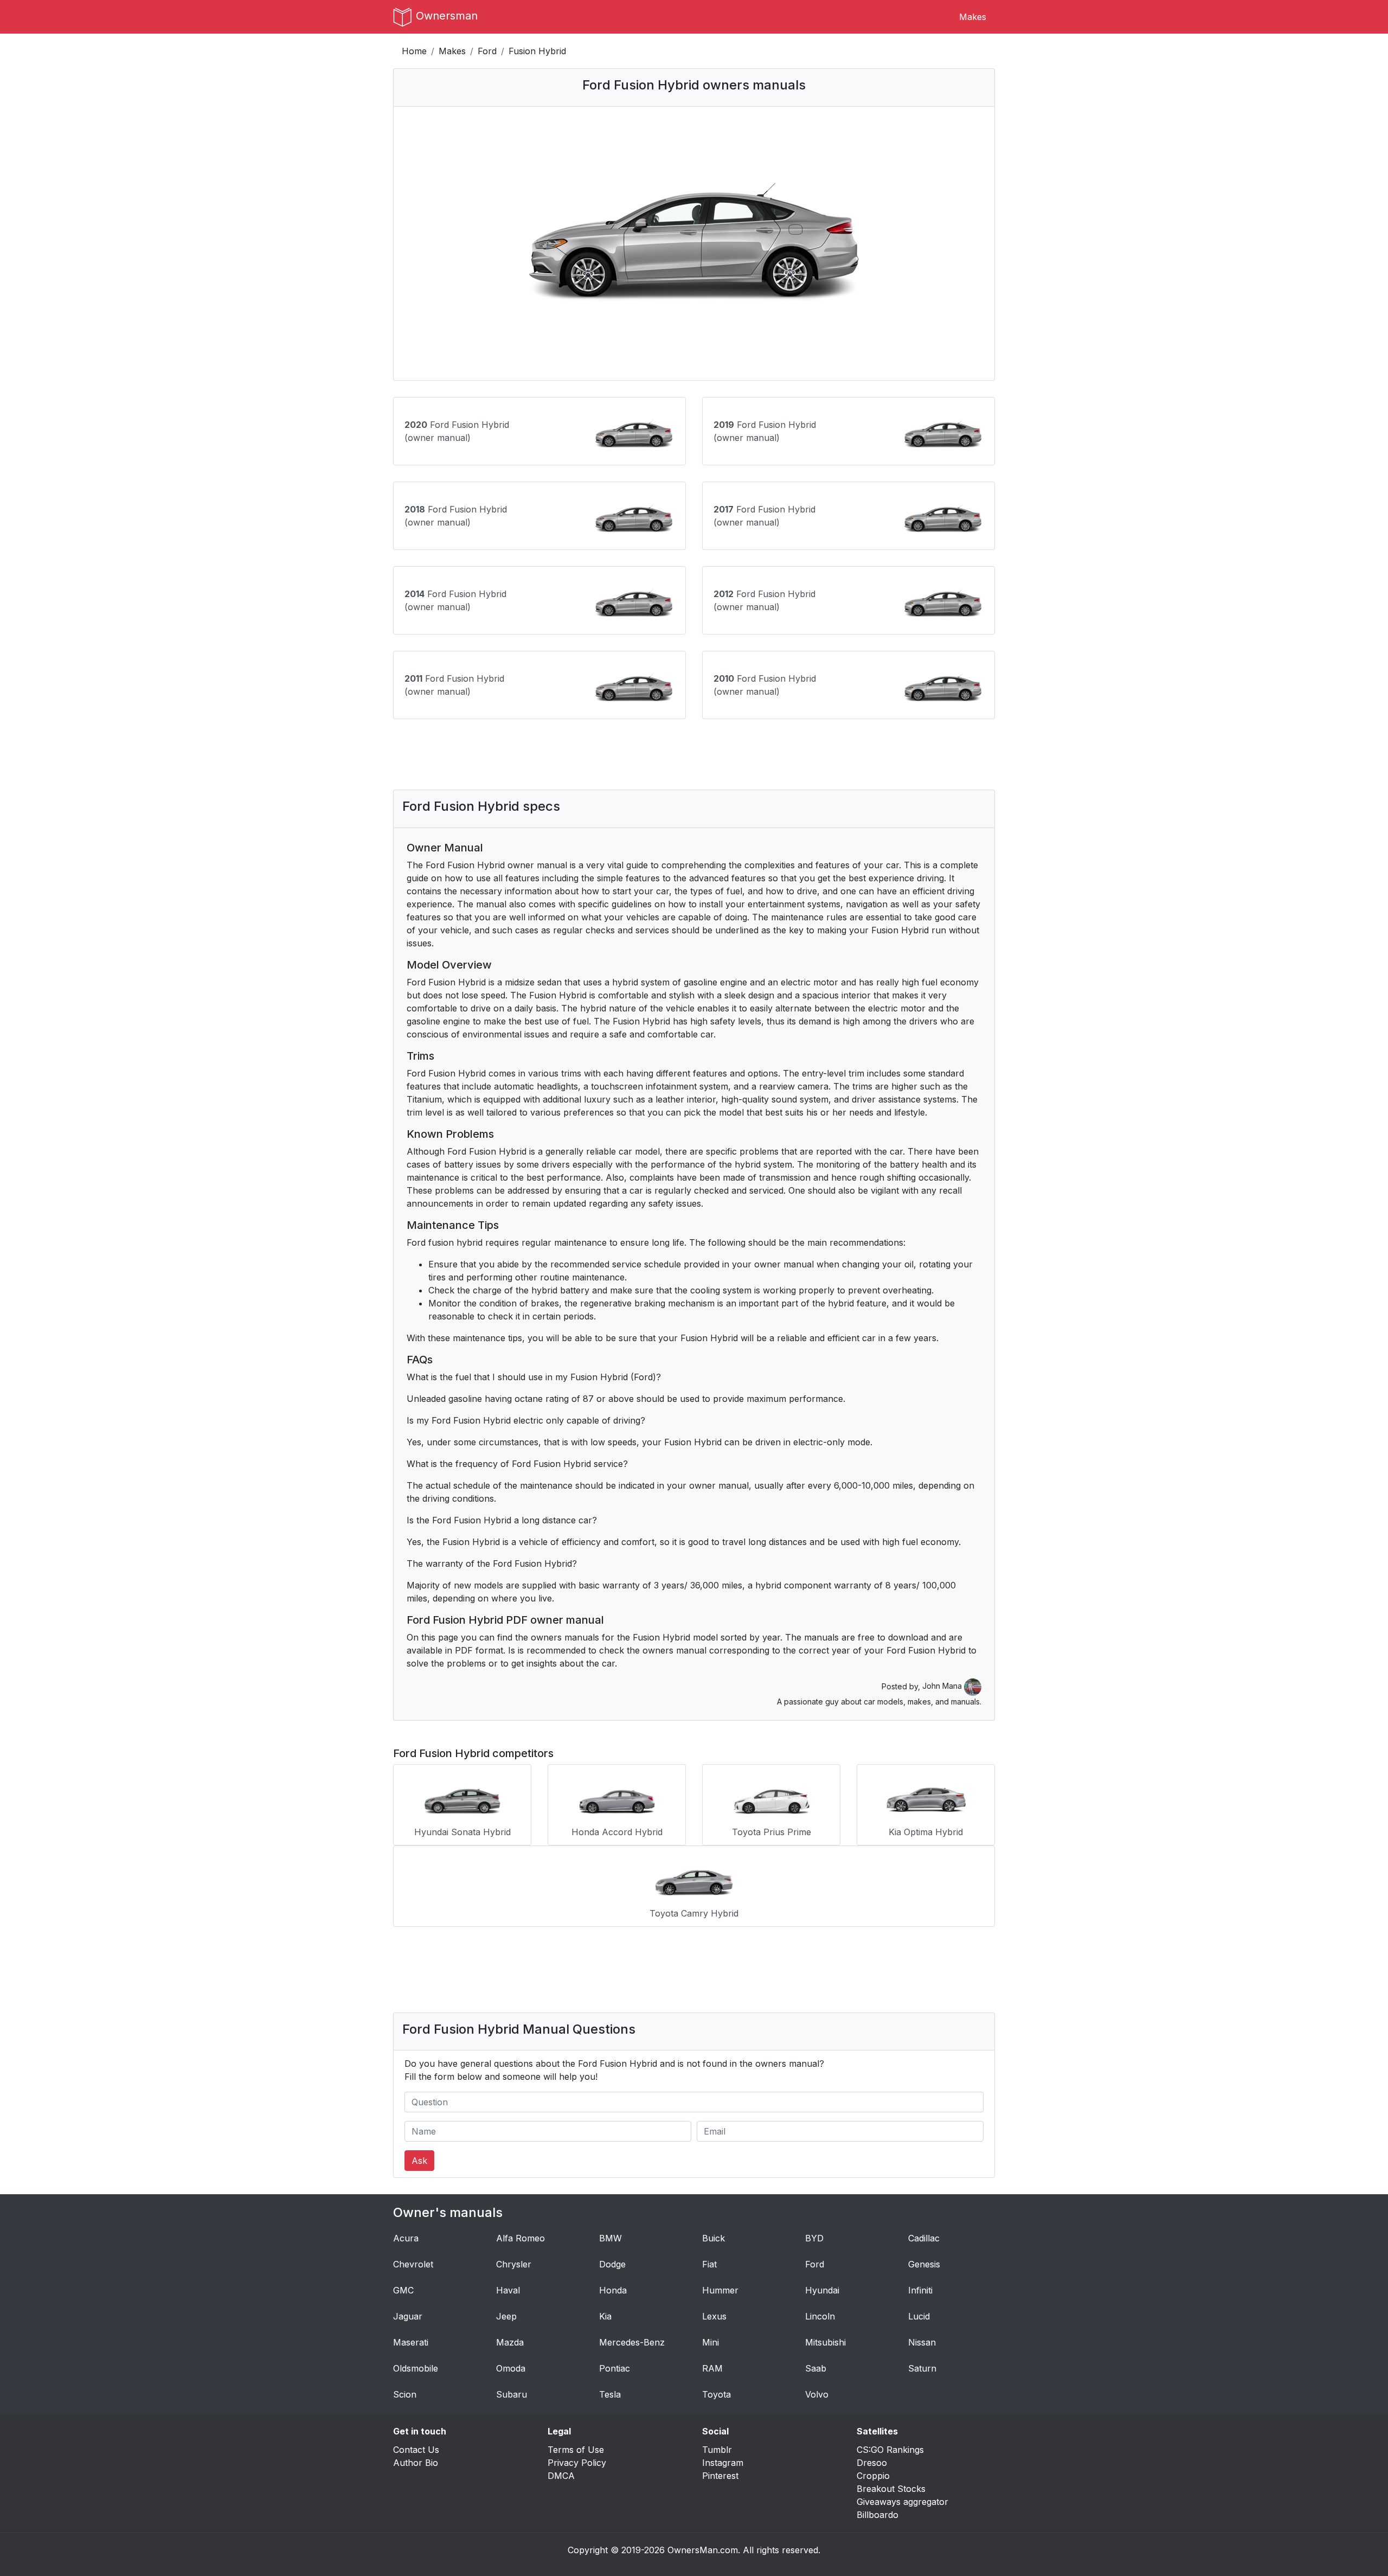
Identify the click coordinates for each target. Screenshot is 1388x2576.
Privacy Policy (577, 2463)
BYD (814, 2238)
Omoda (511, 2368)
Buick (714, 2238)
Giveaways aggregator (902, 2502)
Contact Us (416, 2450)
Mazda (510, 2342)
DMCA (561, 2476)
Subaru (512, 2394)
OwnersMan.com (703, 2550)
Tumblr (717, 2450)
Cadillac (924, 2238)
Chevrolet (413, 2264)
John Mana (943, 1686)
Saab (816, 2368)
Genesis (924, 2264)
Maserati (411, 2342)
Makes (973, 17)
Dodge (612, 2264)
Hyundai (822, 2290)
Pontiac (615, 2368)
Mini (711, 2342)
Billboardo (878, 2515)
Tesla (610, 2394)
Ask (419, 2161)
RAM (712, 2368)
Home (414, 51)
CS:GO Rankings (890, 2450)
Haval (508, 2290)
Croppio (873, 2476)
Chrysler (514, 2264)
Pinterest (720, 2476)
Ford (487, 51)
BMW (611, 2238)
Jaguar (408, 2316)
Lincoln (820, 2316)
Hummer (720, 2290)
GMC (403, 2290)
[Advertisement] (694, 754)
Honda (613, 2290)
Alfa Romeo (520, 2238)
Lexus (714, 2316)
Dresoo (872, 2463)
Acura (406, 2238)
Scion (405, 2394)
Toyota (717, 2394)
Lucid (919, 2316)
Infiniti (920, 2290)
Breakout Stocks (891, 2489)
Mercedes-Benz (632, 2342)
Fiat (709, 2264)
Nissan (922, 2342)
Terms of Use (576, 2450)
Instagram (723, 2463)
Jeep (506, 2316)
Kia (605, 2316)
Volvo (817, 2394)
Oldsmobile (416, 2368)
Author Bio (416, 2463)
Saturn (922, 2368)
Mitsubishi (825, 2342)
